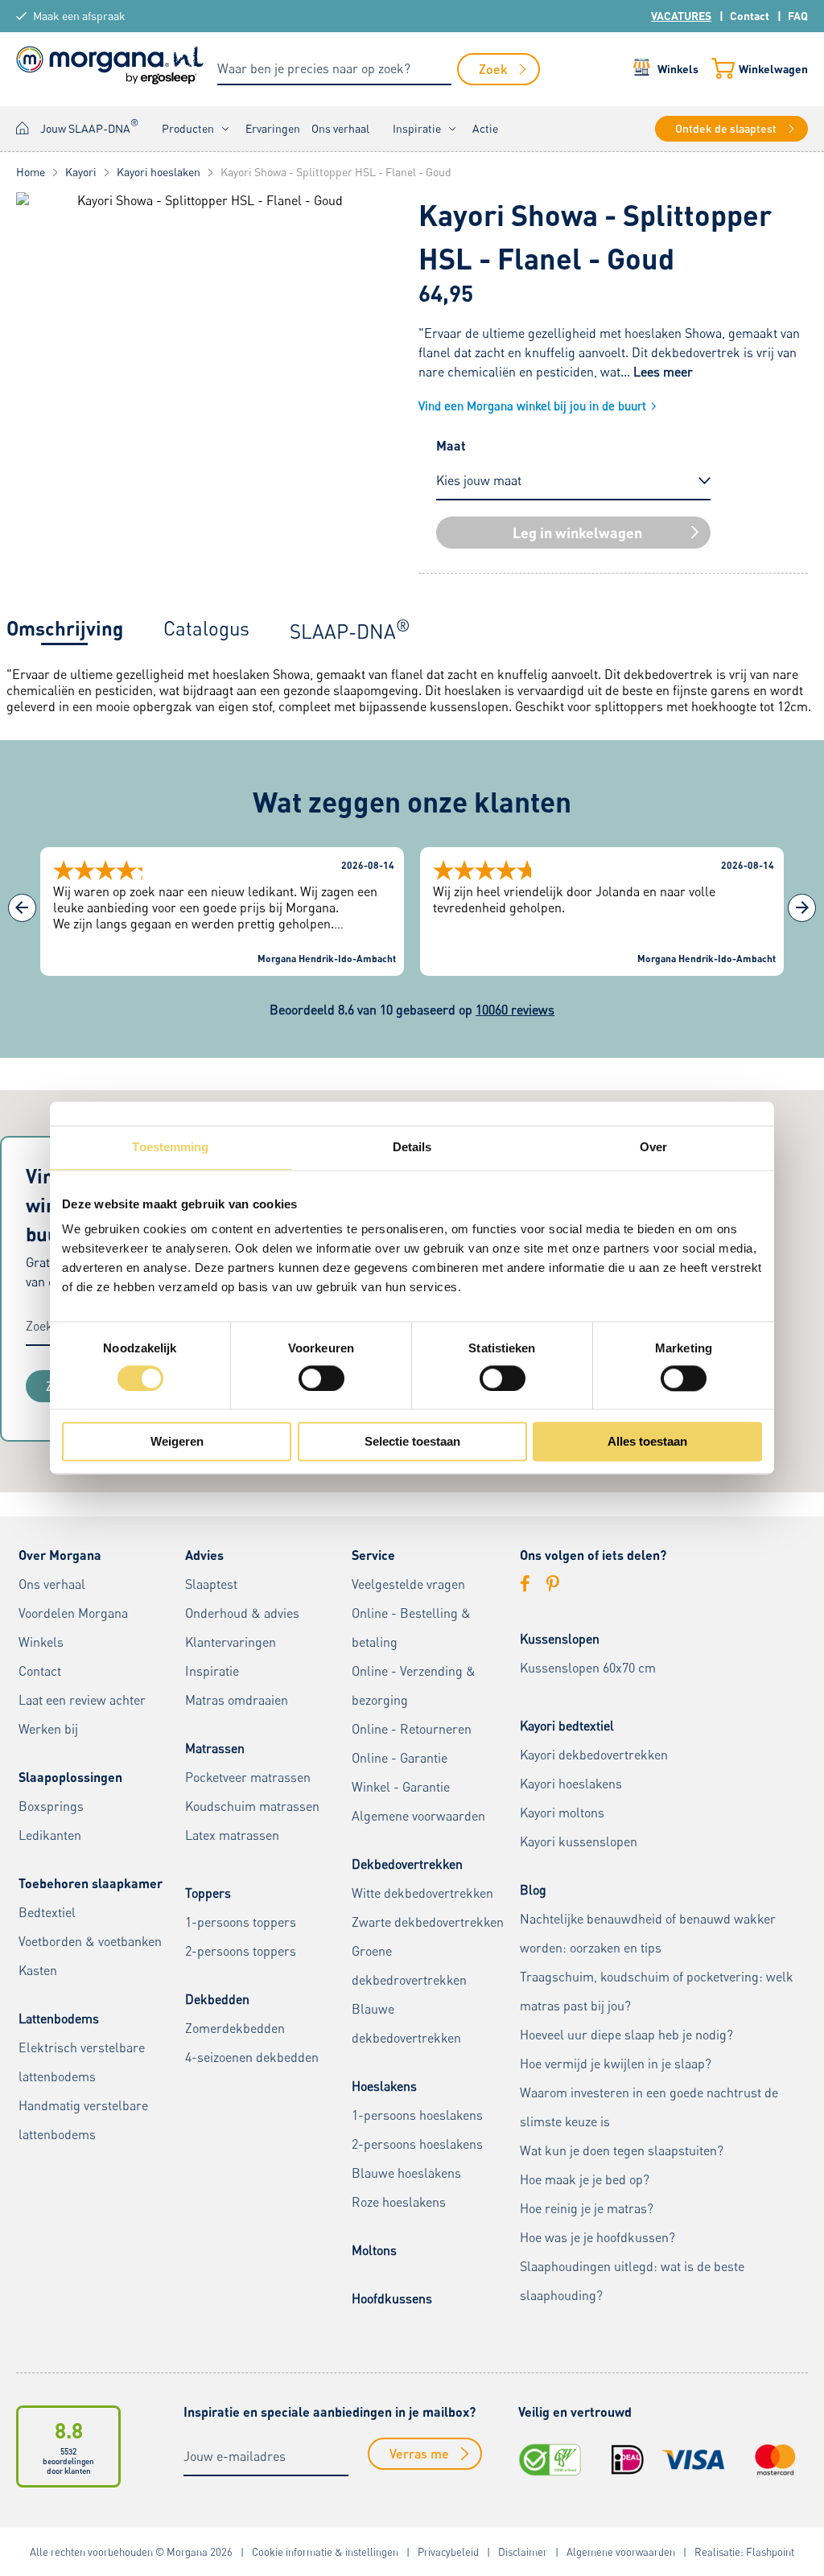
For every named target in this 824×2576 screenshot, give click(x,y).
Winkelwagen (773, 69)
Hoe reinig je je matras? (587, 2208)
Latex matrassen (232, 1835)
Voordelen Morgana (73, 1613)
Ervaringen (273, 128)
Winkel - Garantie (401, 1787)
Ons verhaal (340, 128)
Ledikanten (50, 1835)
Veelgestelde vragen (408, 1584)
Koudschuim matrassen (252, 1806)
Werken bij (48, 1729)
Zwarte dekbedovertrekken (428, 1922)
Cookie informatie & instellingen (325, 2552)
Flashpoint (770, 2552)
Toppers (208, 1893)
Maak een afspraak (79, 16)
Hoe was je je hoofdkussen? (597, 2237)
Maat (451, 445)
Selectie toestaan (412, 1442)
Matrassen (215, 1748)
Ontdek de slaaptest (726, 128)
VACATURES (681, 16)
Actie (485, 128)
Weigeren (177, 1442)
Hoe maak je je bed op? (585, 2179)
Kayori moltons (562, 1813)
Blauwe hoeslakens (406, 2173)
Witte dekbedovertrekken (422, 1893)
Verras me (419, 2453)
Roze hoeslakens (399, 2202)
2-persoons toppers (241, 1951)
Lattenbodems (59, 2018)
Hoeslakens (384, 2086)
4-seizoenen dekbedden (252, 2057)
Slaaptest (211, 1584)
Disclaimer (523, 2552)
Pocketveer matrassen (248, 1777)
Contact (750, 16)
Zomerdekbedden (235, 2028)
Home (23, 128)
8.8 (69, 2430)
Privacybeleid (448, 2552)
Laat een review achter (82, 1700)
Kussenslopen (560, 1639)
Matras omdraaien (237, 1700)
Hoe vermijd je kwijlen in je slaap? (616, 2064)
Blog (533, 1890)
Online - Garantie (400, 1758)
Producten (188, 128)
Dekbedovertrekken (407, 1864)
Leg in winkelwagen (577, 533)
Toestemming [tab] (170, 1147)
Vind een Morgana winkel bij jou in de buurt (532, 405)
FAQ (798, 16)
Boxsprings (51, 1806)
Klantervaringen (231, 1642)
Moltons (374, 2250)
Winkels (678, 69)
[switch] (321, 1378)
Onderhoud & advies (242, 1613)
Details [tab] (412, 1147)
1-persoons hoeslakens (417, 2115)
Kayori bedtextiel (567, 1726)
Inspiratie (417, 128)
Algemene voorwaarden (418, 1816)
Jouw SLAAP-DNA (89, 126)
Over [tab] (653, 1147)
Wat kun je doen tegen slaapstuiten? (622, 2150)
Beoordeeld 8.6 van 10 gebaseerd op (412, 1010)
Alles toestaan (647, 1442)
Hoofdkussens (392, 2298)
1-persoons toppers (241, 1922)
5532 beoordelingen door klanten (68, 2461)
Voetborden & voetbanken (90, 1941)
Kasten (38, 1970)
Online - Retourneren (412, 1729)
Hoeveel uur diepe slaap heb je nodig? (626, 2035)
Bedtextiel (47, 1912)
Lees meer (663, 372)
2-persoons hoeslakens (417, 2144)
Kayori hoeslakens (571, 1784)
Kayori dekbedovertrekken (594, 1755)
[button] (802, 908)
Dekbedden (217, 1999)
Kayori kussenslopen (579, 1841)
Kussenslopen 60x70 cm (588, 1668)
